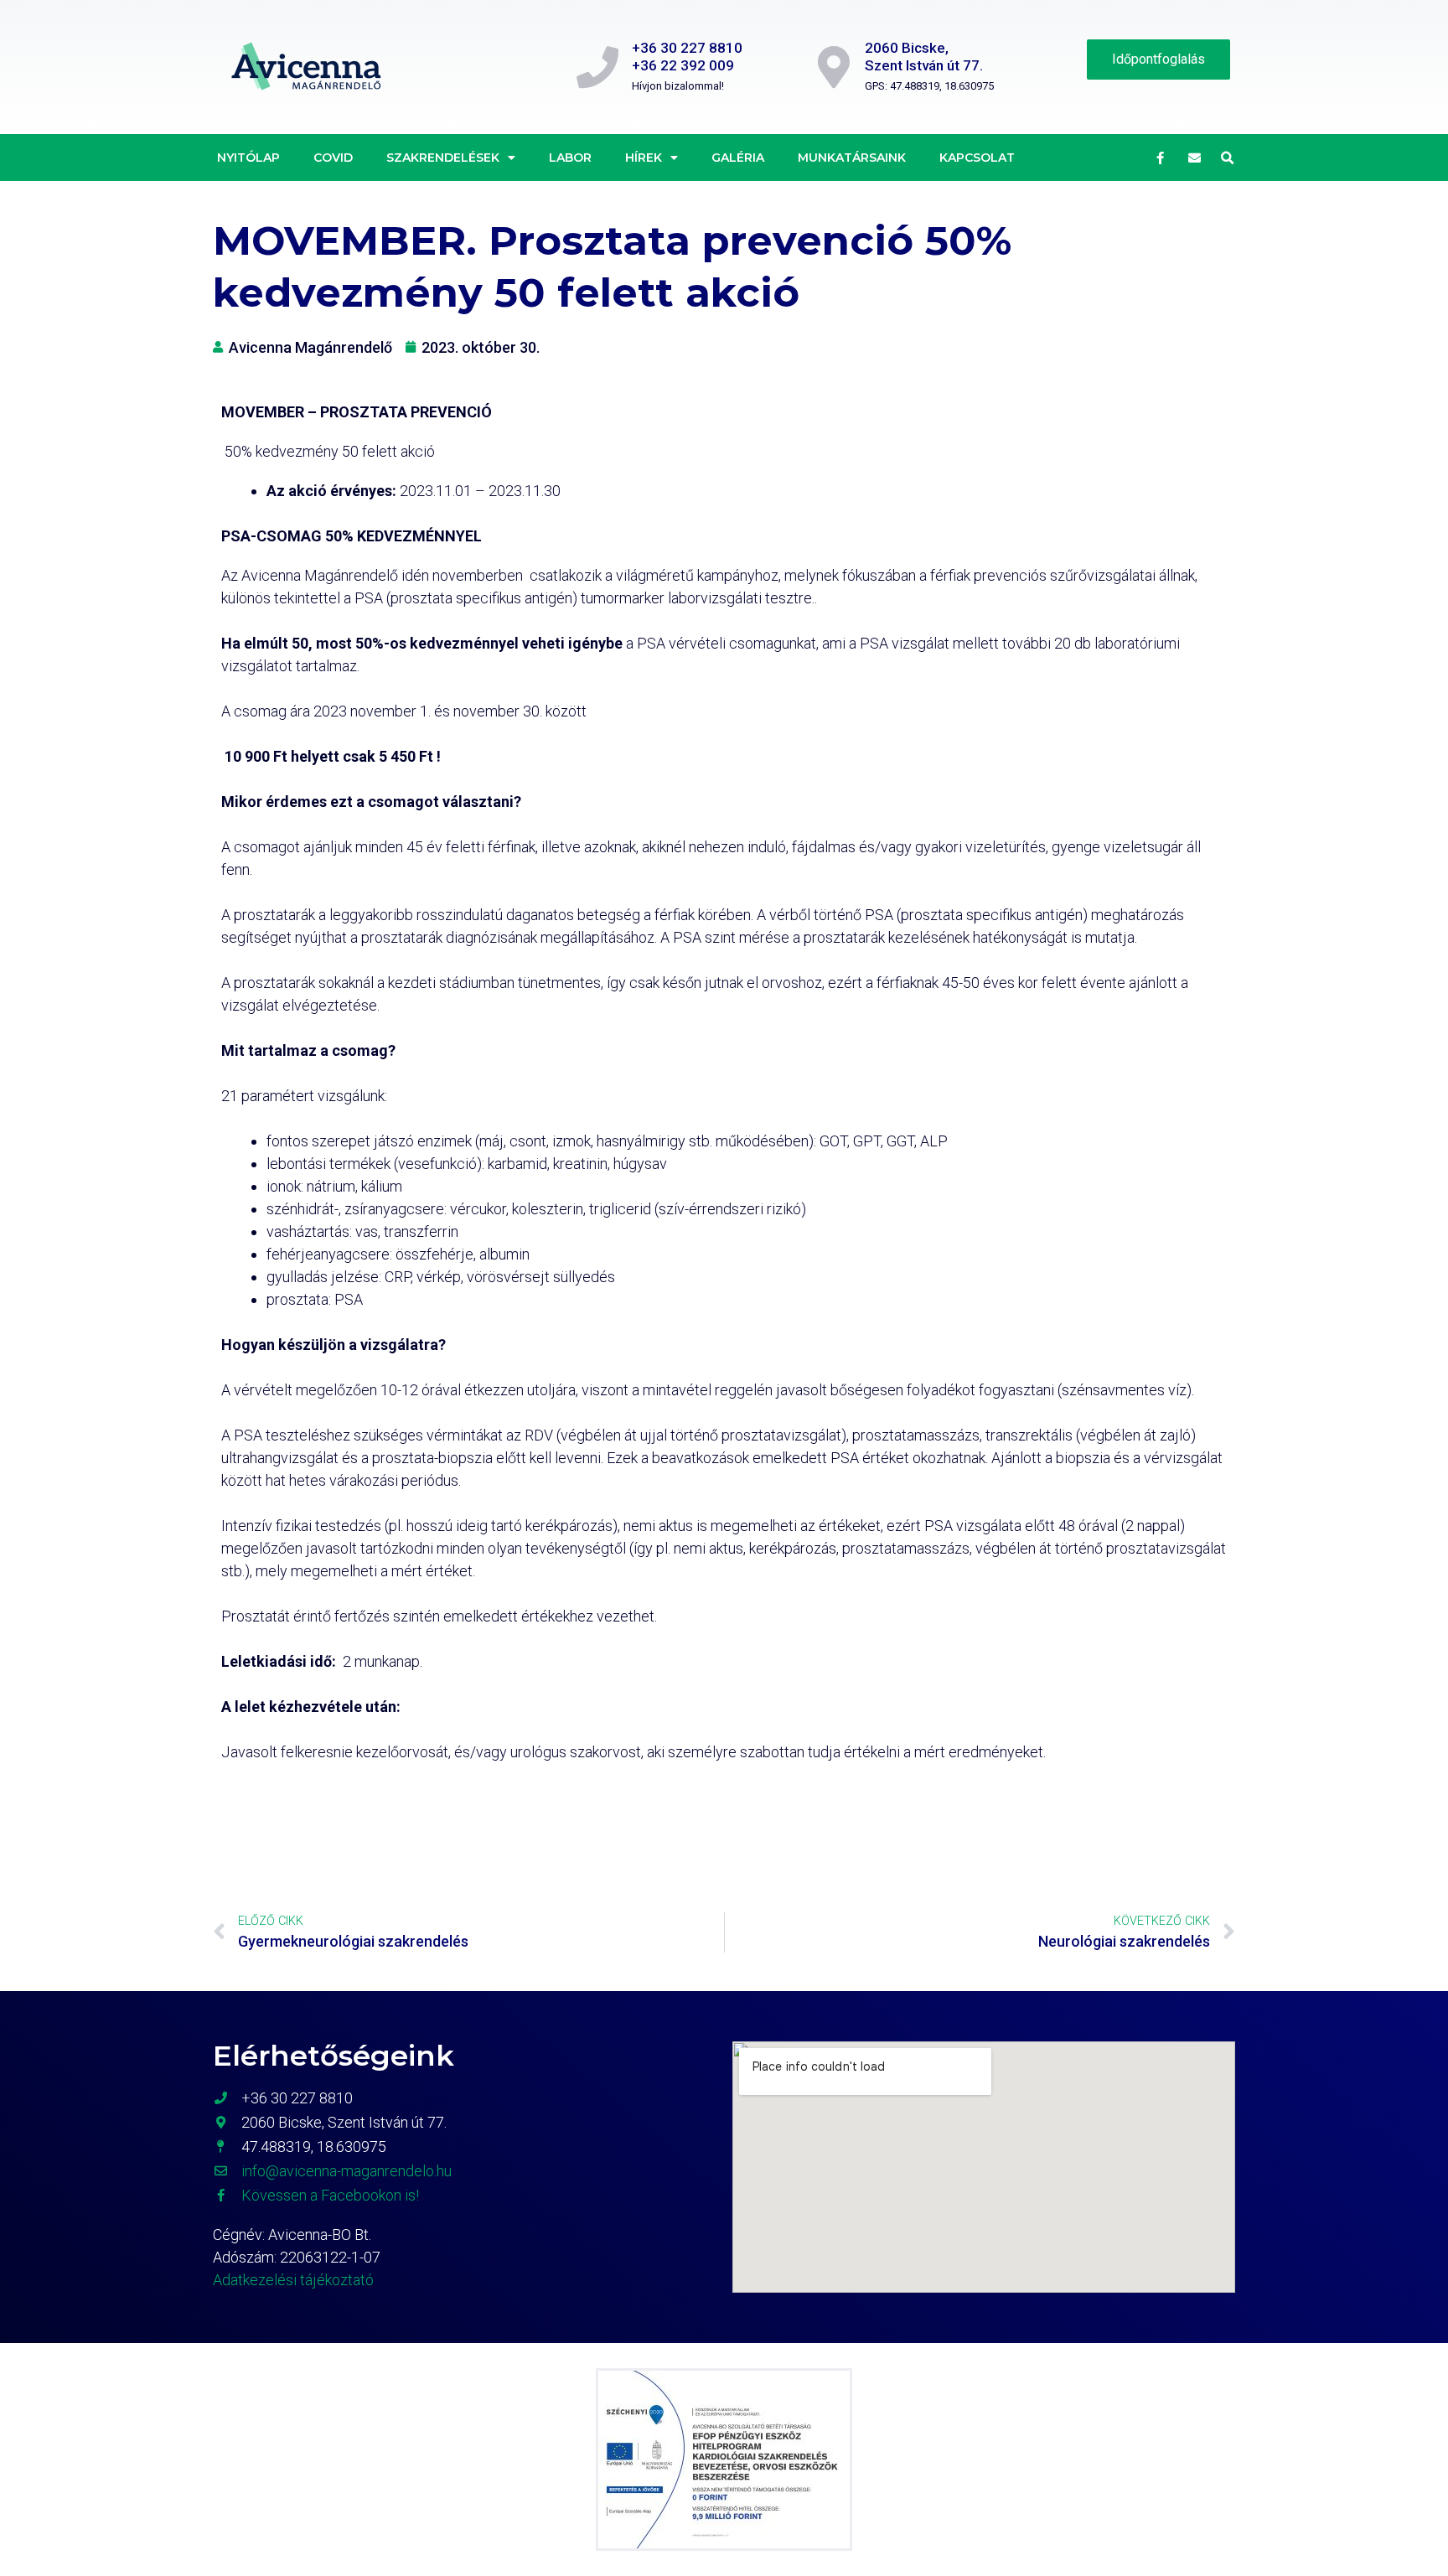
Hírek (644, 158)
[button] (1228, 158)
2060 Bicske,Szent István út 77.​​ (924, 56)
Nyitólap (248, 158)
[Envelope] (1195, 158)
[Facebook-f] (1161, 158)
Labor (570, 158)
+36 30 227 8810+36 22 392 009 (687, 56)
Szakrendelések (443, 158)
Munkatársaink (852, 158)
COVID (333, 158)
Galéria (738, 158)
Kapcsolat (977, 158)
